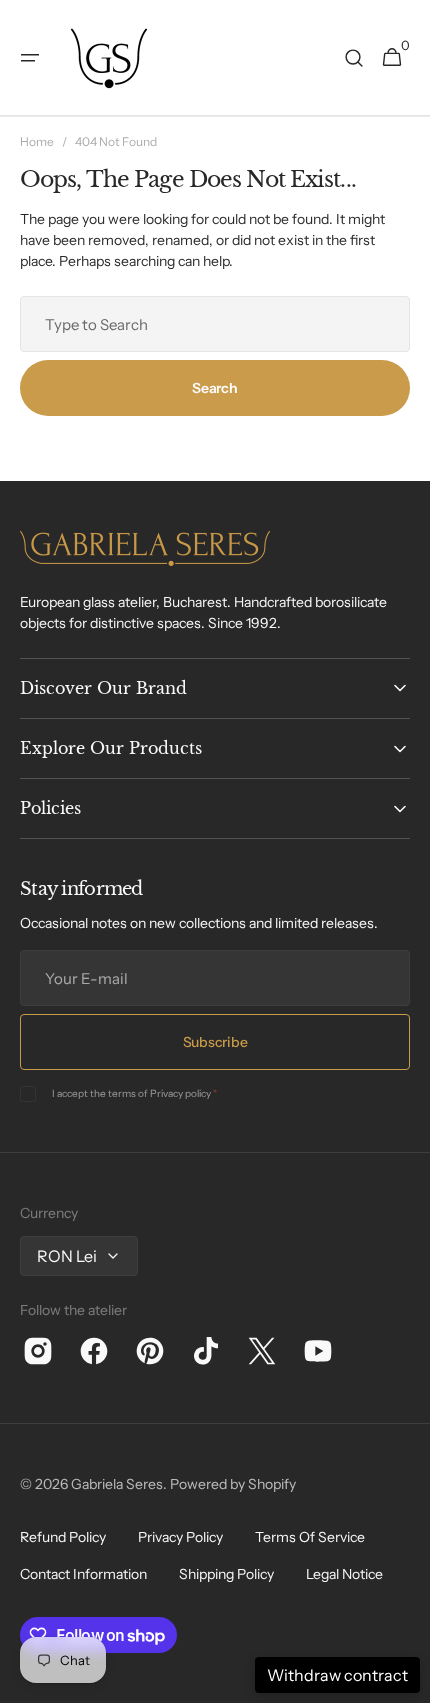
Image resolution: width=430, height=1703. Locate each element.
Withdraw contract (337, 1675)
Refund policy (63, 1537)
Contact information (83, 1574)
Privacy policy (180, 1093)
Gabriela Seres (117, 1484)
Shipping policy (226, 1574)
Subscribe (215, 1042)
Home (37, 141)
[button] (30, 58)
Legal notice (344, 1574)
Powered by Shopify (233, 1484)
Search (214, 388)
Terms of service (310, 1537)
